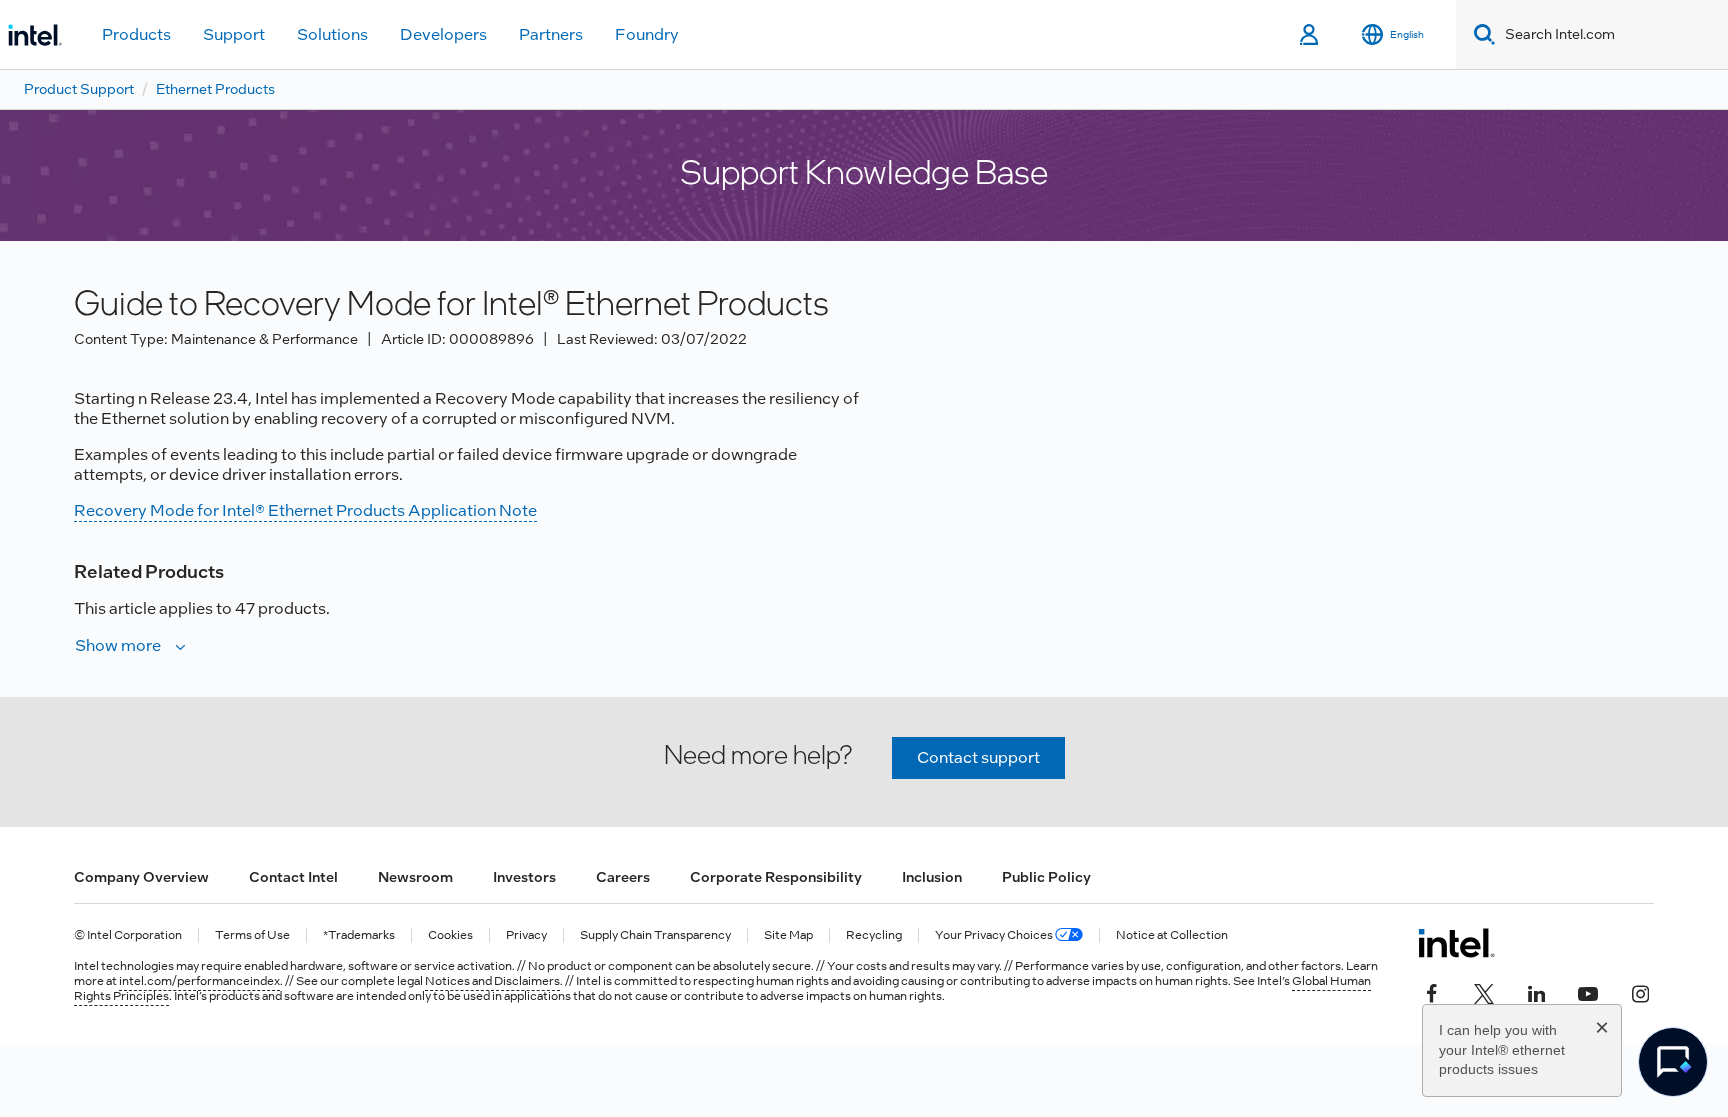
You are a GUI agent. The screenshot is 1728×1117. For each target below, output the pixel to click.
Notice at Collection (1172, 935)
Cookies (450, 935)
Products (136, 34)
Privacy (526, 935)
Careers (623, 877)
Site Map (788, 935)
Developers (443, 34)
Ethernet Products (215, 89)
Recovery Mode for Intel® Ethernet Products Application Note (305, 510)
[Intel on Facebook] (1432, 991)
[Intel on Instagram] (1640, 991)
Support (234, 34)
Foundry (647, 34)
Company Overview (141, 877)
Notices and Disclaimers (492, 981)
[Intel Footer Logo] (1456, 943)
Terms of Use (252, 935)
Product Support (79, 89)
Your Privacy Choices (995, 935)
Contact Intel (293, 877)
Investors (524, 877)
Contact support (978, 757)
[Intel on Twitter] (1484, 991)
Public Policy (1046, 877)
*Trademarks (359, 935)
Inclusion (932, 877)
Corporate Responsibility (776, 877)
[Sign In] (1310, 35)
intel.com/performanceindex (199, 981)
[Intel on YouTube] (1588, 991)
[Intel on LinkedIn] (1536, 991)
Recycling (874, 935)
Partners (551, 34)
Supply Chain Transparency (655, 935)
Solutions (332, 34)
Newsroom (415, 877)
